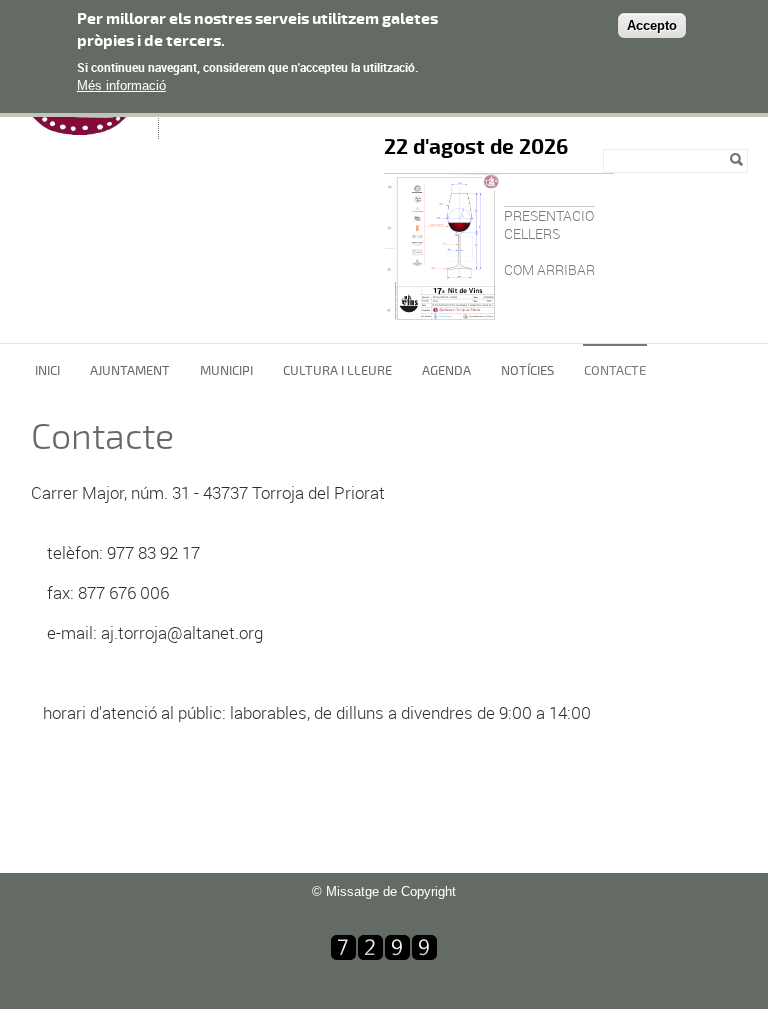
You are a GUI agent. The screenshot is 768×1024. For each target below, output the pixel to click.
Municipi (226, 371)
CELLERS (532, 233)
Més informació (121, 85)
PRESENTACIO (549, 215)
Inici (47, 371)
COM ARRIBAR (549, 269)
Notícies (527, 371)
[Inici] (84, 129)
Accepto (652, 25)
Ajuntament (130, 371)
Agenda (446, 371)
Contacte (615, 371)
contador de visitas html (384, 990)
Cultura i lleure (337, 371)
